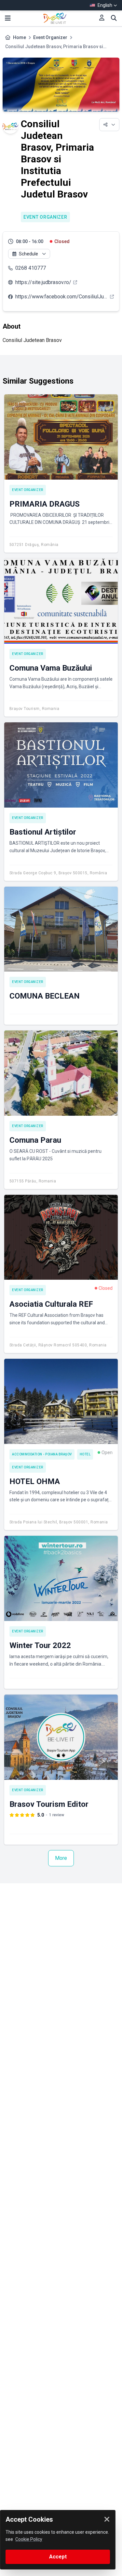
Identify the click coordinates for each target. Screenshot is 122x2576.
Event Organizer (50, 37)
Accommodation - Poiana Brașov (42, 1454)
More (61, 1858)
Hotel (85, 1454)
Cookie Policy (29, 2539)
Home (20, 37)
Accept (58, 2557)
